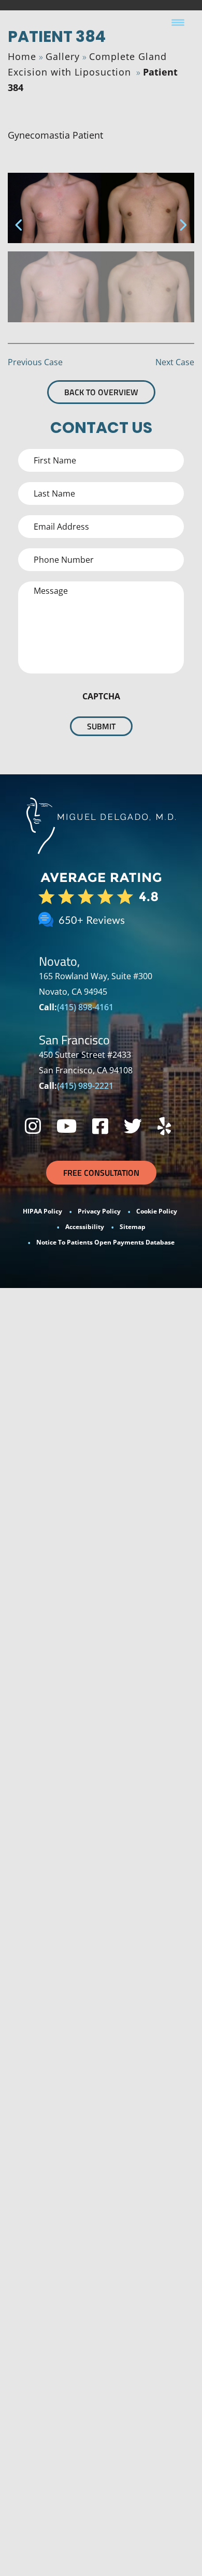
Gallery (63, 56)
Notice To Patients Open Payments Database (105, 1242)
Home (22, 56)
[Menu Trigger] (178, 22)
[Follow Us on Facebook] (100, 1126)
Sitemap (133, 1227)
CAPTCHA (101, 696)
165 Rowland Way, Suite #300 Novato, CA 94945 (96, 984)
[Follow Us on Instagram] (33, 1126)
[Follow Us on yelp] (164, 1126)
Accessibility (85, 1227)
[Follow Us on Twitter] (133, 1126)
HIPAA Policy (42, 1211)
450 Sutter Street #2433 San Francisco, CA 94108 (86, 1062)
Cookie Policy (157, 1211)
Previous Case (35, 362)
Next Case (175, 362)
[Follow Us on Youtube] (67, 1126)
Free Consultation (101, 1173)
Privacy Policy (99, 1211)
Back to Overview (101, 392)
